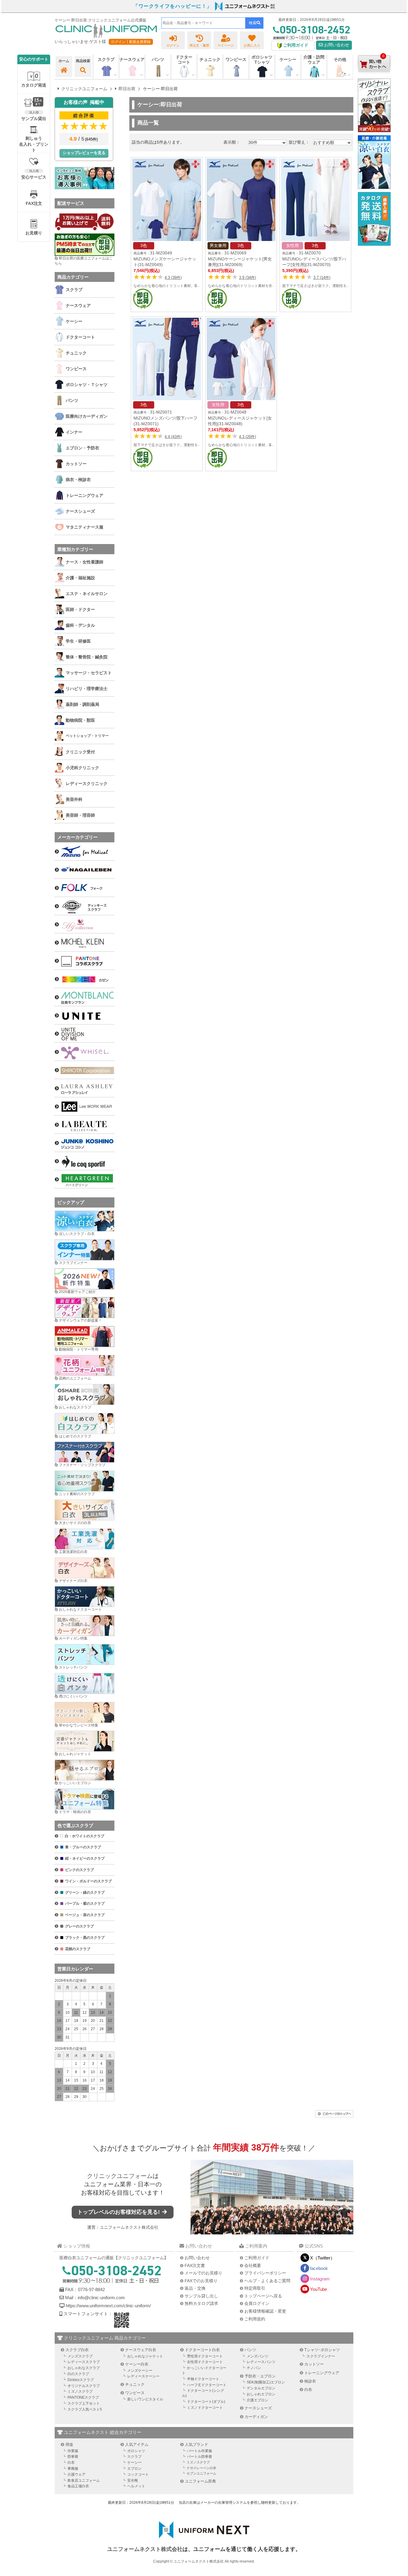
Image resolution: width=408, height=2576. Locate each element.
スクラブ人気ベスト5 (85, 2409)
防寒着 (73, 2457)
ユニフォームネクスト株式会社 (129, 2227)
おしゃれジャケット (75, 1754)
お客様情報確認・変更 (265, 2311)
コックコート (138, 2474)
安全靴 (133, 2480)
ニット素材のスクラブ (77, 1494)
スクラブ (134, 2457)
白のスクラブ (78, 2374)
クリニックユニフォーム (120, 2176)
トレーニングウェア (322, 2373)
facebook (319, 2268)
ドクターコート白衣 (202, 2350)
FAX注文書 (195, 2265)
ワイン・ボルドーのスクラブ (88, 1881)
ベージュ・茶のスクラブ (85, 1915)
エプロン (134, 2469)
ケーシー (134, 2463)
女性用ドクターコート (205, 2362)
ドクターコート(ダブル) (206, 2402)
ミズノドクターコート (205, 2408)
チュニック (210, 59)
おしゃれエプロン (261, 2394)
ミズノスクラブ (80, 2391)
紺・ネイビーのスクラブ (85, 1858)
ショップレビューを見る (84, 153)
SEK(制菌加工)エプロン (266, 2382)
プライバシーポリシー (265, 2273)
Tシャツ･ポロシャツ (322, 2350)
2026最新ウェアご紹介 (77, 1292)
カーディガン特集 (73, 1638)
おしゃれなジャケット (145, 2356)
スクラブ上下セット (84, 2403)
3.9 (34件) (247, 278)
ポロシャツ (136, 2451)
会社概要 (253, 2265)
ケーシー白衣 (137, 2364)
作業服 (73, 2451)
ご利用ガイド (257, 2258)
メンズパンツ (257, 2356)
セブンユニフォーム (201, 2473)
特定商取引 (255, 2288)
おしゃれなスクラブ (75, 1407)
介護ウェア (76, 2474)
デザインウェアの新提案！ (80, 1320)
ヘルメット (136, 2486)
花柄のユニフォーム (75, 1378)
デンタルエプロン (261, 2388)
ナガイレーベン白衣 (201, 2468)
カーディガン (256, 2417)
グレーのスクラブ (79, 1926)
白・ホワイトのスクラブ (85, 1836)
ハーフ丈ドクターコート (207, 2385)
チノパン (254, 2368)
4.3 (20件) (247, 437)
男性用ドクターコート (205, 2356)
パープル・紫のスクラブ (85, 1904)
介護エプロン (257, 2400)
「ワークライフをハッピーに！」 (173, 6)
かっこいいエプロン (75, 1783)
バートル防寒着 (200, 2457)
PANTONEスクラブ (83, 2397)
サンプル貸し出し (201, 2296)
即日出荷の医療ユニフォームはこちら (84, 261)
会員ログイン (257, 2303)
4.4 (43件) (173, 437)
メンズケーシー (140, 2371)
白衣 (308, 2390)
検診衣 (310, 2381)
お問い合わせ (336, 45)
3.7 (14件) (322, 278)
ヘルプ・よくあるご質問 (267, 2281)
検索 (253, 23)
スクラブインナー (73, 1263)
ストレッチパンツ (73, 1667)
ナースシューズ (258, 2408)
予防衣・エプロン (260, 2376)
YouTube (319, 2289)
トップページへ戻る (263, 2296)
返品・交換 (195, 2288)
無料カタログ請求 (201, 2303)
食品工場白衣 (78, 2486)
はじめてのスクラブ (75, 1436)
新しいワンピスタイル (145, 2399)
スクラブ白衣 (77, 2350)
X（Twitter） (322, 2258)
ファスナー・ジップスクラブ (82, 1465)
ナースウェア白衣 (141, 2350)
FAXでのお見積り (201, 2281)
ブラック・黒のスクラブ (85, 1938)
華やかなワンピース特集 (79, 1725)
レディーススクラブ (84, 2362)
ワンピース (236, 59)
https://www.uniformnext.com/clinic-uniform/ (108, 2306)
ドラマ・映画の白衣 (75, 1812)
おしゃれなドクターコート (80, 1609)
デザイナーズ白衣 (73, 1581)
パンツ (250, 2350)
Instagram (320, 2279)
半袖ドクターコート (203, 2379)
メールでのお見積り (203, 2273)
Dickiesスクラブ (81, 2380)
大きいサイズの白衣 (75, 1523)
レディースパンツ (261, 2362)
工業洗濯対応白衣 (73, 1552)
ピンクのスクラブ (79, 1870)
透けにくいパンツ (73, 1696)
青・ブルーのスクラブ (83, 1847)
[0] (374, 77)
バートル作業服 (200, 2451)
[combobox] (203, 23)
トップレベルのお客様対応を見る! (119, 2212)
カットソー (314, 2364)
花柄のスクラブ (78, 1949)
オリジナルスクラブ (84, 2386)
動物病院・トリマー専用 (79, 1349)
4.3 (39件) (173, 278)
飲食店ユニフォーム (84, 2480)
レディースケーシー (143, 2376)
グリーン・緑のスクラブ (85, 1893)
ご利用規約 (255, 2319)
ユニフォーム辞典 (200, 2481)
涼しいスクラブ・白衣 (77, 1234)
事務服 (73, 2469)
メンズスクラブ (80, 2356)
